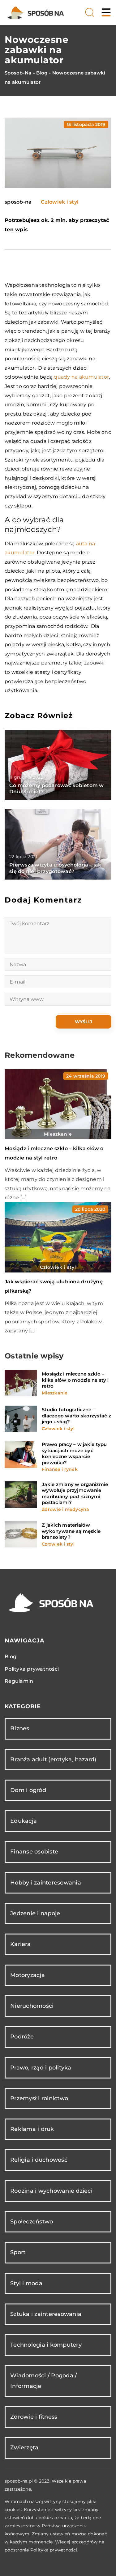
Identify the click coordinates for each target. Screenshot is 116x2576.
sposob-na (18, 202)
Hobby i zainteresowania (46, 1883)
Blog (11, 1657)
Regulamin (19, 1681)
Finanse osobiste (34, 1852)
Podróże (22, 2037)
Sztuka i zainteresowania (46, 2314)
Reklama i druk (32, 2129)
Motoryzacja (28, 1975)
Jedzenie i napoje (35, 1913)
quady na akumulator (81, 377)
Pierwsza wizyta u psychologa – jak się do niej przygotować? (55, 868)
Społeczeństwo (32, 2222)
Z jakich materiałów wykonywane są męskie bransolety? (71, 1531)
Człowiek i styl (60, 202)
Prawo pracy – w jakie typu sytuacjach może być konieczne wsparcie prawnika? (74, 1453)
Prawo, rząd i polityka (41, 2068)
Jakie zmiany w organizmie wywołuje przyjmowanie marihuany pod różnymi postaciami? (75, 1493)
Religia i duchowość (39, 2160)
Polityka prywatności (32, 1669)
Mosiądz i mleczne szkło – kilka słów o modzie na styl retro (75, 1380)
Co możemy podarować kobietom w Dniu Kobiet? (57, 789)
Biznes (20, 1728)
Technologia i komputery (46, 2345)
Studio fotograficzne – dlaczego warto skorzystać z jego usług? (76, 1416)
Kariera (20, 1944)
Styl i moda (26, 2283)
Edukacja (24, 1821)
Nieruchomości (32, 2006)
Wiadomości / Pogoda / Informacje (43, 2381)
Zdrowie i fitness (34, 2417)
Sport (18, 2252)
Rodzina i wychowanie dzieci (51, 2191)
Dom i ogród (28, 1790)
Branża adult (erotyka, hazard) (53, 1759)
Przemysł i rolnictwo (39, 2098)
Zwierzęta (24, 2448)
